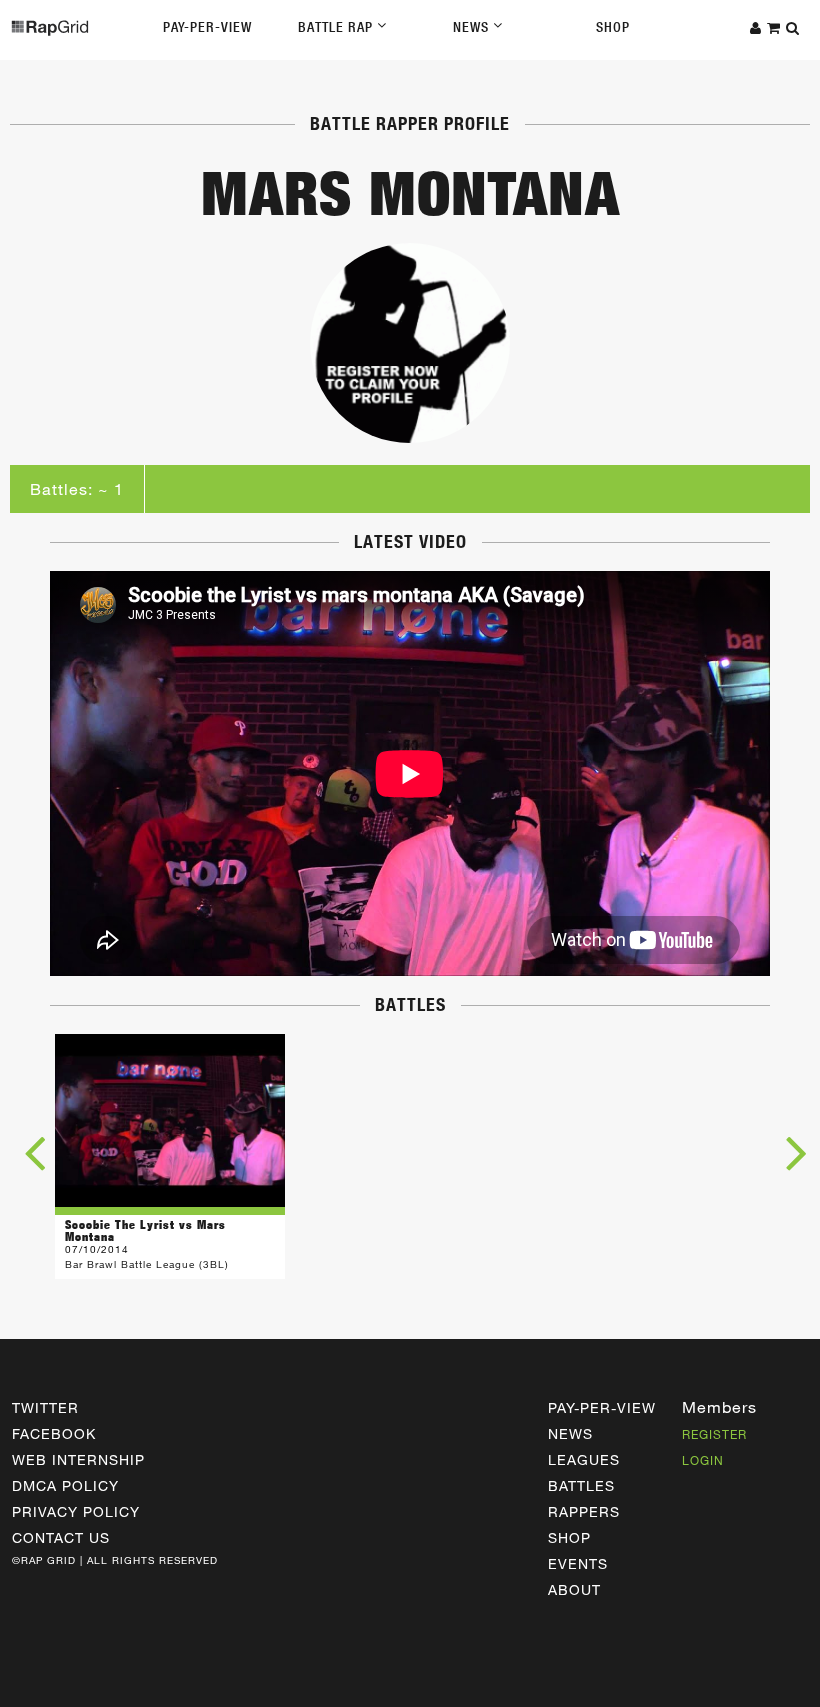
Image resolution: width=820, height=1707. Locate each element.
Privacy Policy (76, 1511)
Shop (613, 27)
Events (578, 1563)
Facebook (54, 1433)
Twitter (45, 1407)
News (473, 27)
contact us (61, 1537)
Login (703, 1460)
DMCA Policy (65, 1485)
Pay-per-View (602, 1407)
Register (714, 1434)
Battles (581, 1485)
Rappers (584, 1511)
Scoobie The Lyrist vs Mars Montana (145, 1230)
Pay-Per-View (207, 27)
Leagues (584, 1459)
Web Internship (78, 1459)
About (574, 1589)
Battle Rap (337, 27)
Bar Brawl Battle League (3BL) (147, 1264)
